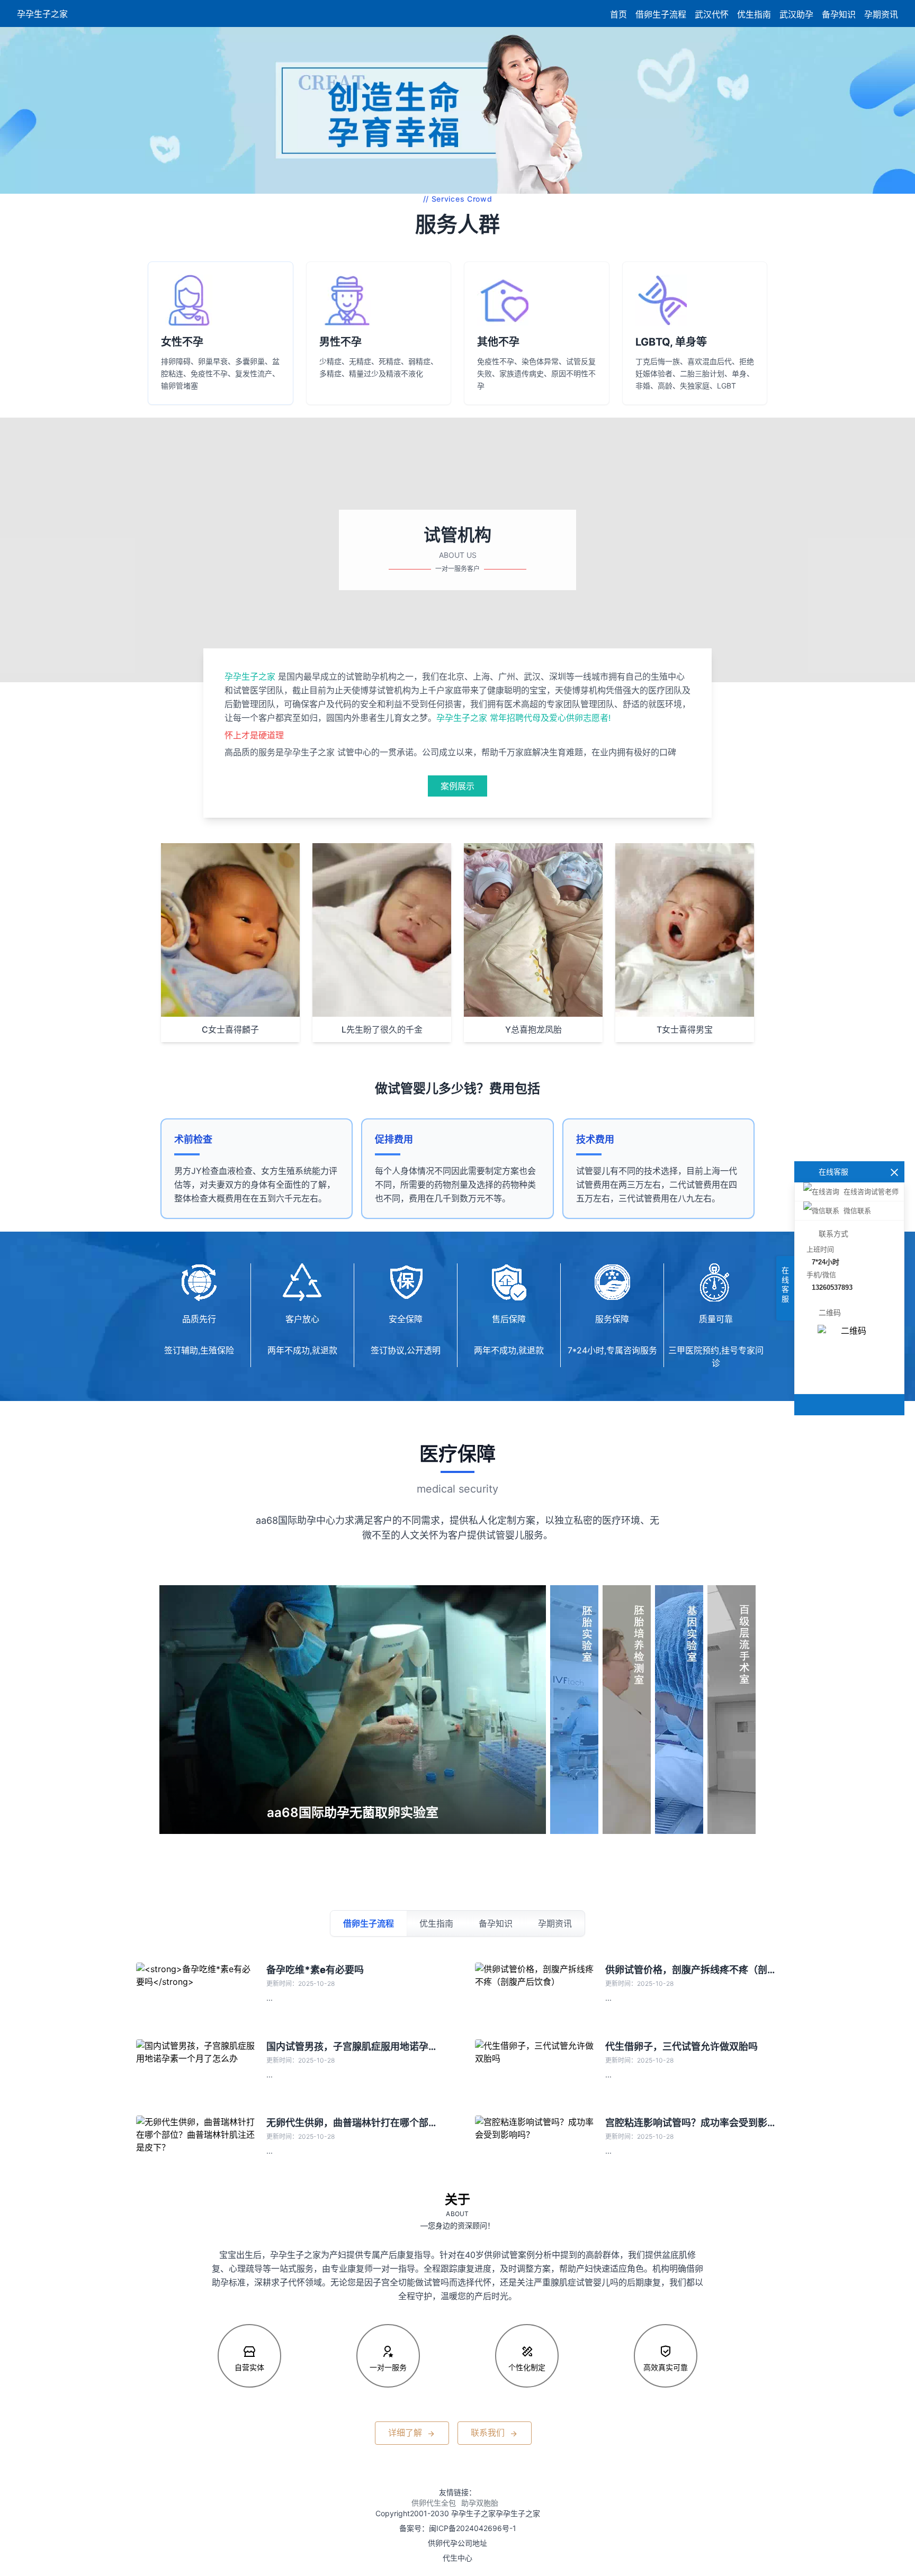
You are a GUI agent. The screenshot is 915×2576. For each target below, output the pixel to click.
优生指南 (754, 14)
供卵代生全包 (434, 2503)
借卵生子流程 (661, 14)
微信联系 (857, 1211)
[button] (21, 111)
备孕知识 (839, 14)
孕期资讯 (881, 14)
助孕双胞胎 (480, 2503)
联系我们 (489, 2433)
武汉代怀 (712, 14)
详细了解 (406, 2433)
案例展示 (457, 786)
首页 (618, 14)
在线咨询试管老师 (871, 1192)
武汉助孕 (796, 14)
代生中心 (457, 2558)
